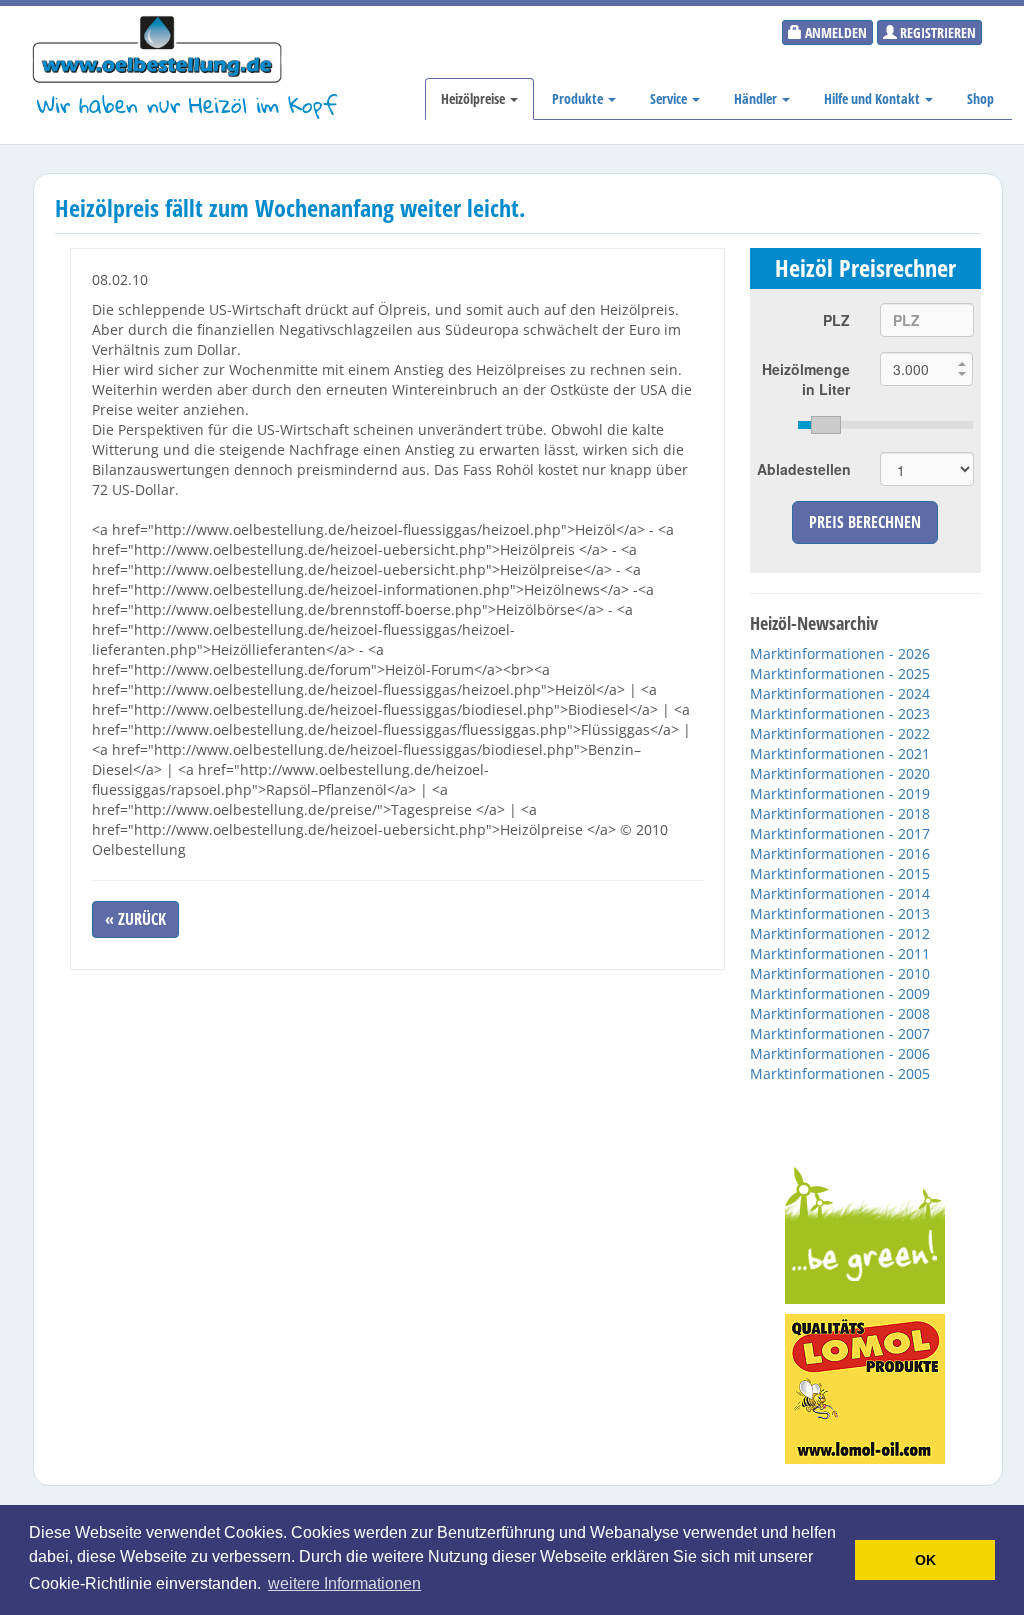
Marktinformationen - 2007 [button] (840, 1033)
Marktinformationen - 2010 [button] (840, 973)
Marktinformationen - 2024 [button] (840, 693)
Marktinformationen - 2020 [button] (840, 773)
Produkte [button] (579, 98)
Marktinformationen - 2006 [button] (840, 1053)
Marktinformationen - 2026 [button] (840, 653)
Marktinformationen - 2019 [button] (840, 793)
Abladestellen (804, 469)
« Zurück (135, 919)
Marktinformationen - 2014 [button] (840, 893)
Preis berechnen (865, 522)
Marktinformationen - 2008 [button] (840, 1013)
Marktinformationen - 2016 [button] (840, 853)
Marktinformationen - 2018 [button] (840, 813)
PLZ (836, 320)
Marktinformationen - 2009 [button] (840, 993)
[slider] (885, 425)
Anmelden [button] (834, 32)
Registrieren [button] (936, 32)
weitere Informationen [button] (344, 1583)
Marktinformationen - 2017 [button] (840, 833)
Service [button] (670, 98)
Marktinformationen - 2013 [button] (840, 913)
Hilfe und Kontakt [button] (873, 98)
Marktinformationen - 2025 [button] (840, 673)
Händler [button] (757, 98)
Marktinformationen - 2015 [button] (840, 873)
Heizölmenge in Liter (806, 379)
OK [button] (925, 1560)
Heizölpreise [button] (474, 98)
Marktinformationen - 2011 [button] (840, 953)
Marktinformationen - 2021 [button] (840, 753)
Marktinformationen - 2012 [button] (840, 933)
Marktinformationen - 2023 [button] (840, 713)
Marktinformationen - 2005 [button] (840, 1073)
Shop (980, 98)
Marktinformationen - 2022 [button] (840, 733)
